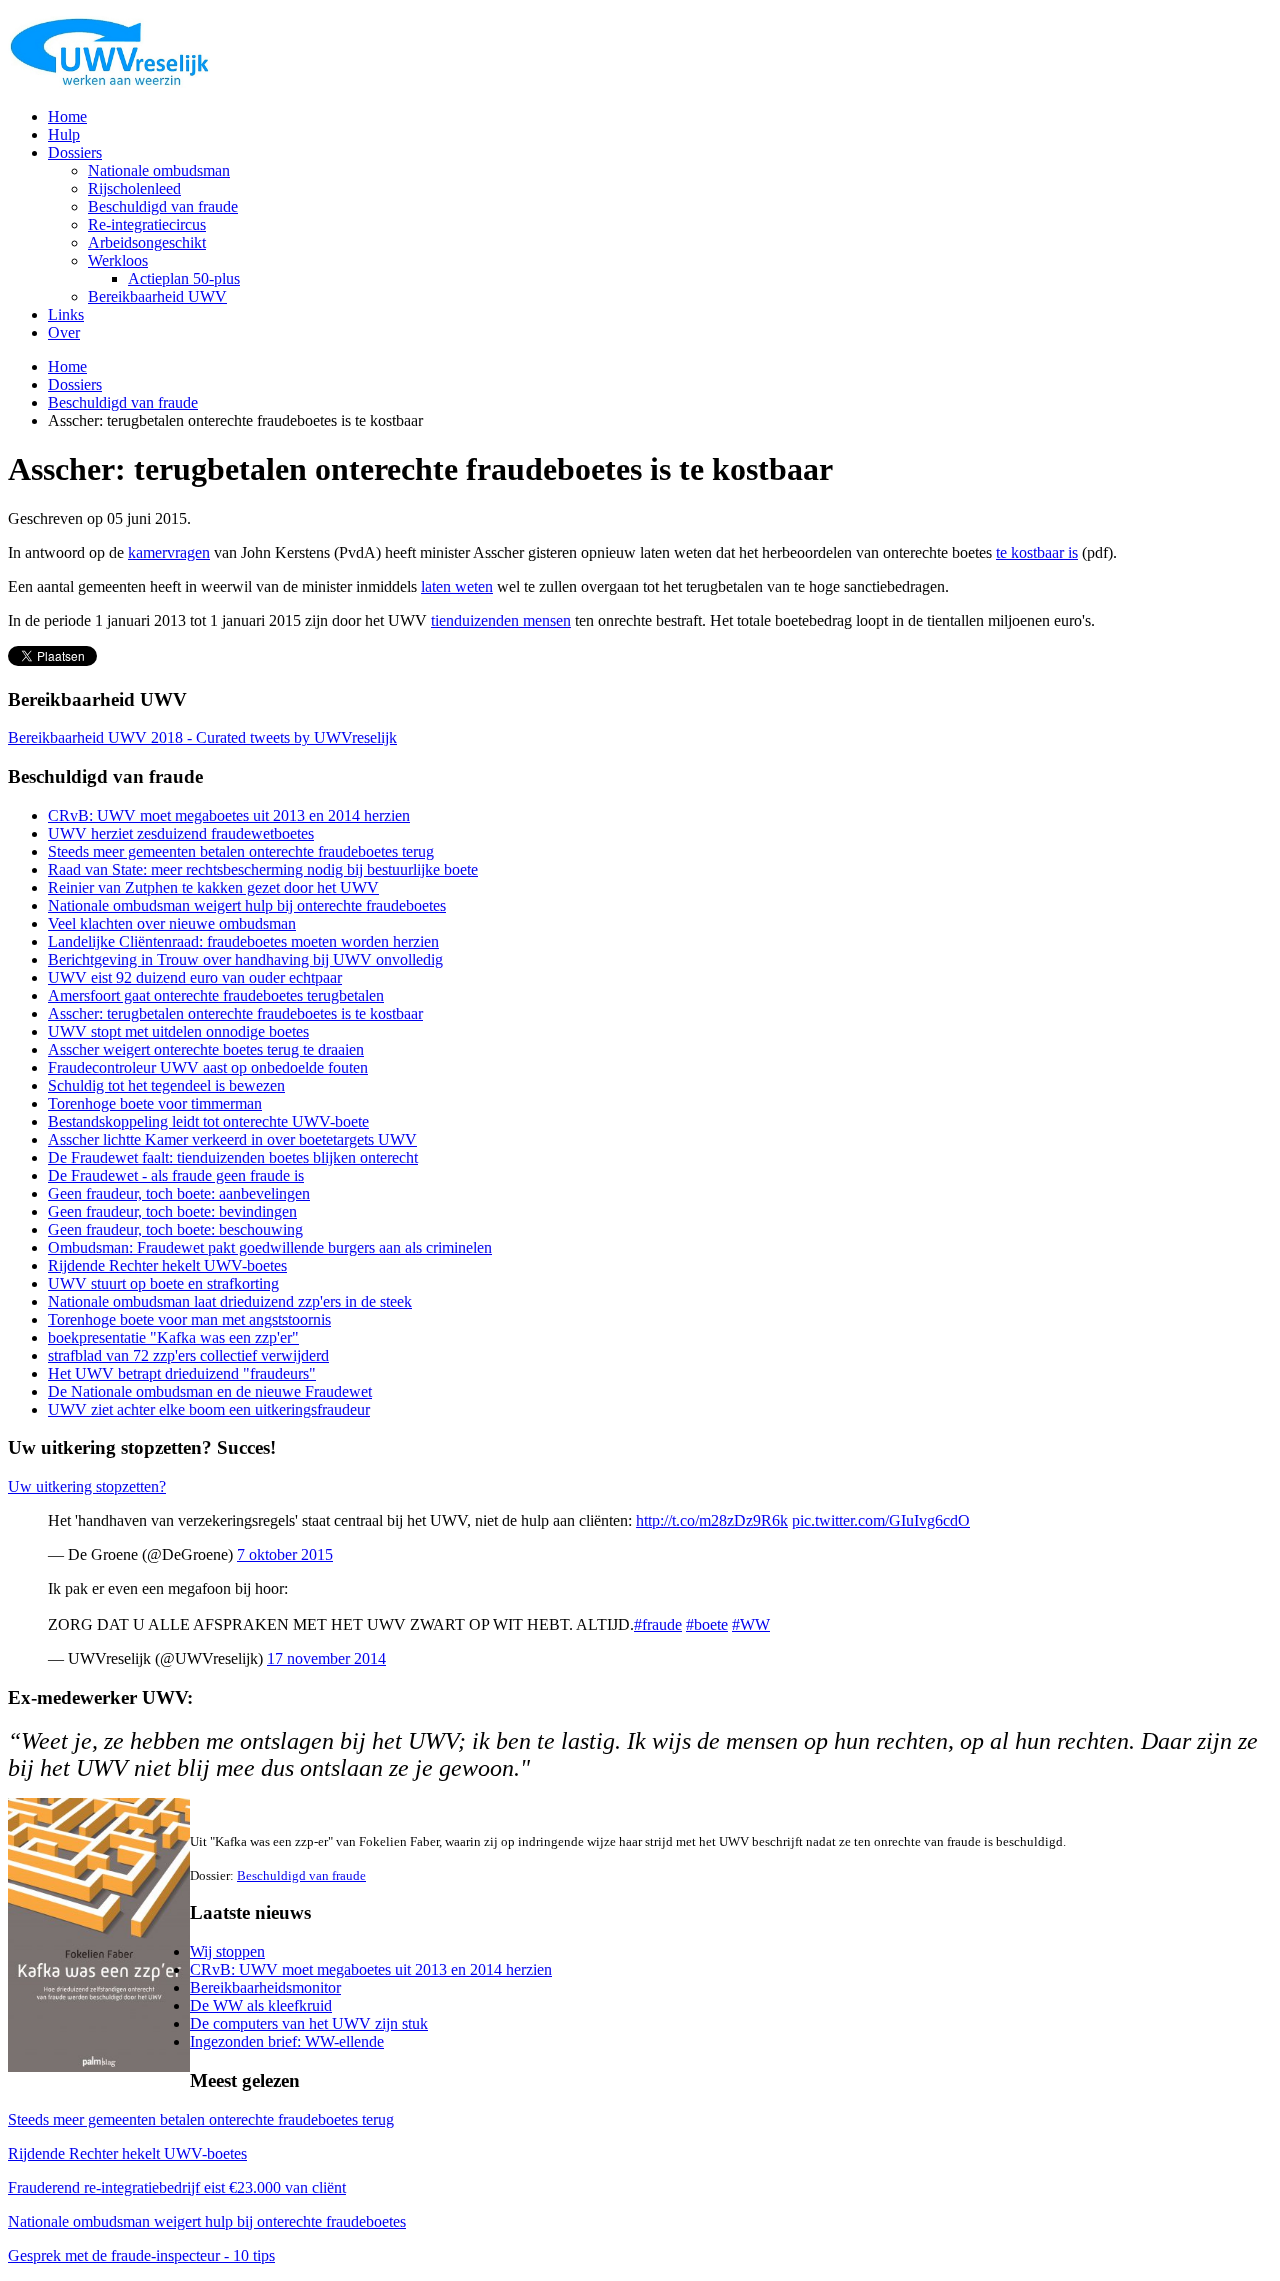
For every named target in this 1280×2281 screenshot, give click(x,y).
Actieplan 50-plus (184, 278)
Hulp (64, 134)
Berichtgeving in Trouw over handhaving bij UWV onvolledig (245, 959)
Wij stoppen (227, 1951)
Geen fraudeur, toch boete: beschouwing (175, 1229)
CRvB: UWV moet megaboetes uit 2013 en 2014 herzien (229, 815)
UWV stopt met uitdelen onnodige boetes (178, 1031)
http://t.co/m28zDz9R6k (712, 1520)
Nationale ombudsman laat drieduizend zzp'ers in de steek (230, 1301)
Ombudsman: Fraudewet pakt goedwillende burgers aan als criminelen (270, 1247)
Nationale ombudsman (159, 170)
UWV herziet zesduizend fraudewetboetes (181, 833)
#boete (707, 1624)
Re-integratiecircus (147, 224)
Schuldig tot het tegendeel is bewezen (166, 1085)
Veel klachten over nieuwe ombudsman (172, 923)
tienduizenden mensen (501, 620)
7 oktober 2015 (285, 1554)
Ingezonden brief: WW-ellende (287, 2041)
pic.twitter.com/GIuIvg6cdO (881, 1520)
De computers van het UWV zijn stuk (309, 2023)
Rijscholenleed (134, 188)
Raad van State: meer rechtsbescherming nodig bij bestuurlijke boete (263, 869)
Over (64, 332)
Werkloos (118, 260)
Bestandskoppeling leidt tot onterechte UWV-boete (208, 1121)
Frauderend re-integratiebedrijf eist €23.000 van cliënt (177, 2187)
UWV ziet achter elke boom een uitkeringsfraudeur (209, 1409)
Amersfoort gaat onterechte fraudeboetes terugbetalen (216, 995)
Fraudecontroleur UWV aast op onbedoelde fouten (208, 1067)
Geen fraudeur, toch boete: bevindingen (172, 1211)
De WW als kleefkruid (261, 2005)
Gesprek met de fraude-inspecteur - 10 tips (141, 2255)
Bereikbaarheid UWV (157, 296)
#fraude (658, 1624)
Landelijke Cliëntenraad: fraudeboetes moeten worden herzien (243, 941)
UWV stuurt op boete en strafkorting (163, 1283)
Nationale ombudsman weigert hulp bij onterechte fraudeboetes (247, 905)
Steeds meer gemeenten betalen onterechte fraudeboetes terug (241, 851)
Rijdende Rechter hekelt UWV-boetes (167, 1265)
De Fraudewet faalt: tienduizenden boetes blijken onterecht (233, 1157)
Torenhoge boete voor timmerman (155, 1103)
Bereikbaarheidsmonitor (265, 1987)
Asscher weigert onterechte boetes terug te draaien (206, 1049)
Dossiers (75, 152)
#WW (751, 1624)
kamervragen (169, 552)
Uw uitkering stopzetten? (87, 1486)
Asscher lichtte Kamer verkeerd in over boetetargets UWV (232, 1139)
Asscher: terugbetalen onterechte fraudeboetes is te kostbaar (235, 1013)
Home (67, 116)
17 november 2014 (326, 1658)
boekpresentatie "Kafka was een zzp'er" (173, 1337)
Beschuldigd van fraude (163, 206)
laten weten (457, 586)
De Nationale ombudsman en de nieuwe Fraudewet (210, 1391)
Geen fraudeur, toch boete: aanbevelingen (179, 1193)
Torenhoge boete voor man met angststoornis (189, 1319)
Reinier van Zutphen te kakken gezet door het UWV (213, 887)
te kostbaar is (1037, 552)
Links (66, 314)
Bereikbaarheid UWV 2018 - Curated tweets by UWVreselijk (202, 737)
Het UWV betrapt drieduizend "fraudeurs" (182, 1373)
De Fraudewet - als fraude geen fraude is (176, 1175)
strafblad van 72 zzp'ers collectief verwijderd (188, 1355)
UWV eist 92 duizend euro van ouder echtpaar (195, 977)
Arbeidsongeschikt (147, 242)
